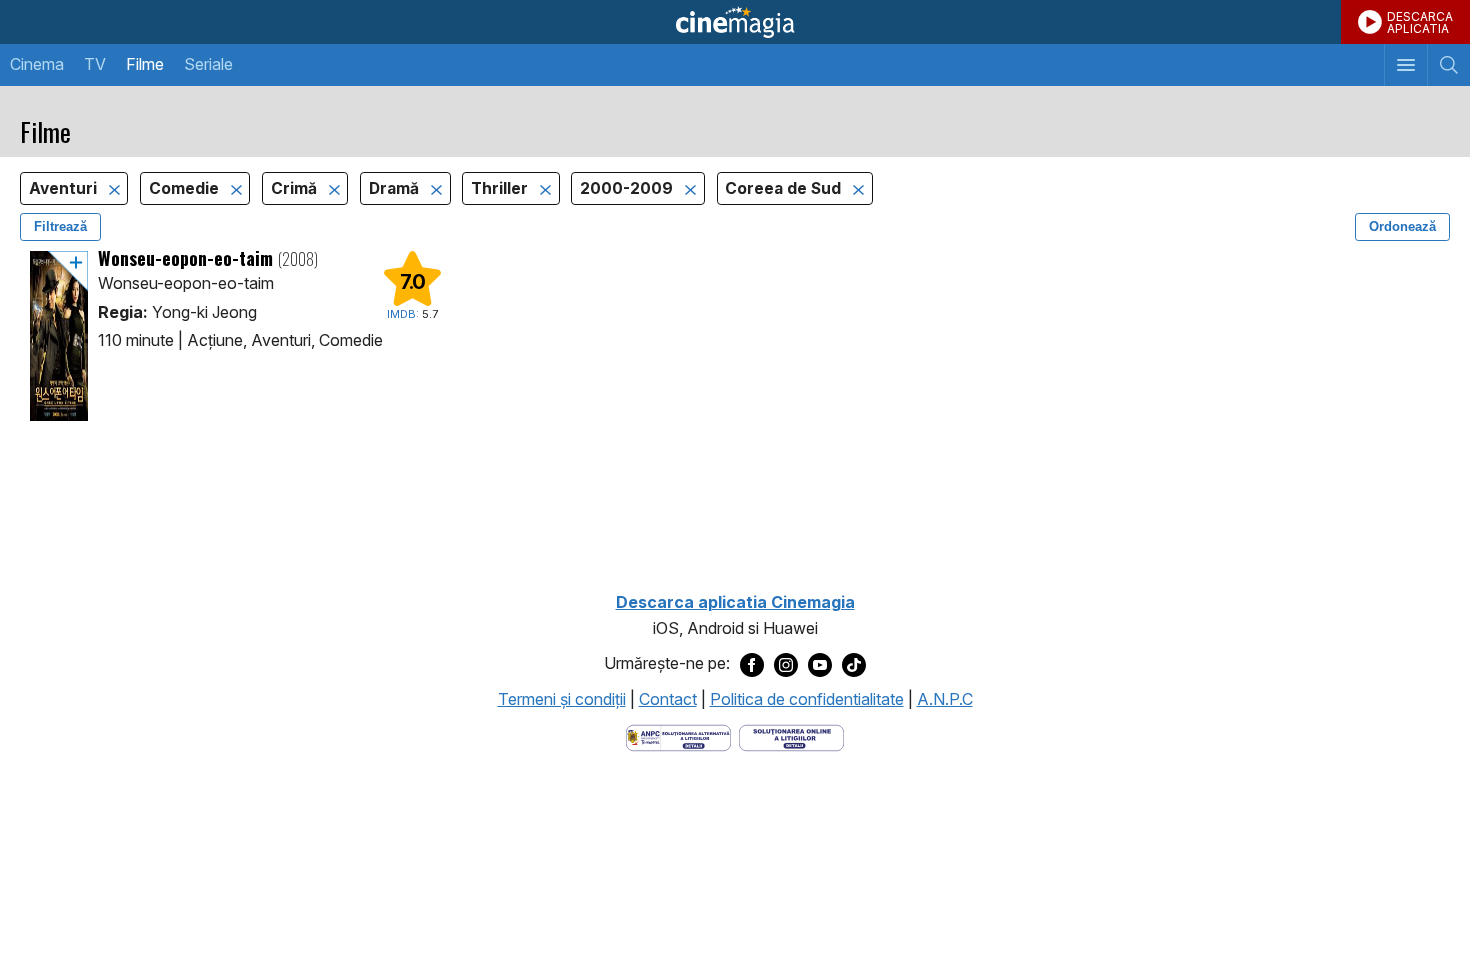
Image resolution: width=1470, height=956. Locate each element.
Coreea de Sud (785, 188)
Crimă (296, 188)
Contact (668, 699)
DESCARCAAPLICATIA (1420, 22)
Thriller (501, 188)
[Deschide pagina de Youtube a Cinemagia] (820, 664)
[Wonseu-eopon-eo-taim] (59, 336)
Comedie (186, 188)
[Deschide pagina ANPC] (678, 736)
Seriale (208, 64)
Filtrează (60, 226)
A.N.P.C (945, 699)
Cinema (37, 64)
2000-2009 (628, 188)
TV (95, 64)
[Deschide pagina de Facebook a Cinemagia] (752, 664)
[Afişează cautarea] (1448, 65)
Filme (145, 64)
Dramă (396, 188)
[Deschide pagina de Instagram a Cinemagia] (786, 664)
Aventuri (65, 188)
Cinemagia (735, 22)
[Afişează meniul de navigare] (1405, 65)
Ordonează (1402, 226)
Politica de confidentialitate (807, 699)
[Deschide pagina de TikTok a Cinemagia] (854, 664)
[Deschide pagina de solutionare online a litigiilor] (791, 736)
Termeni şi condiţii (562, 699)
